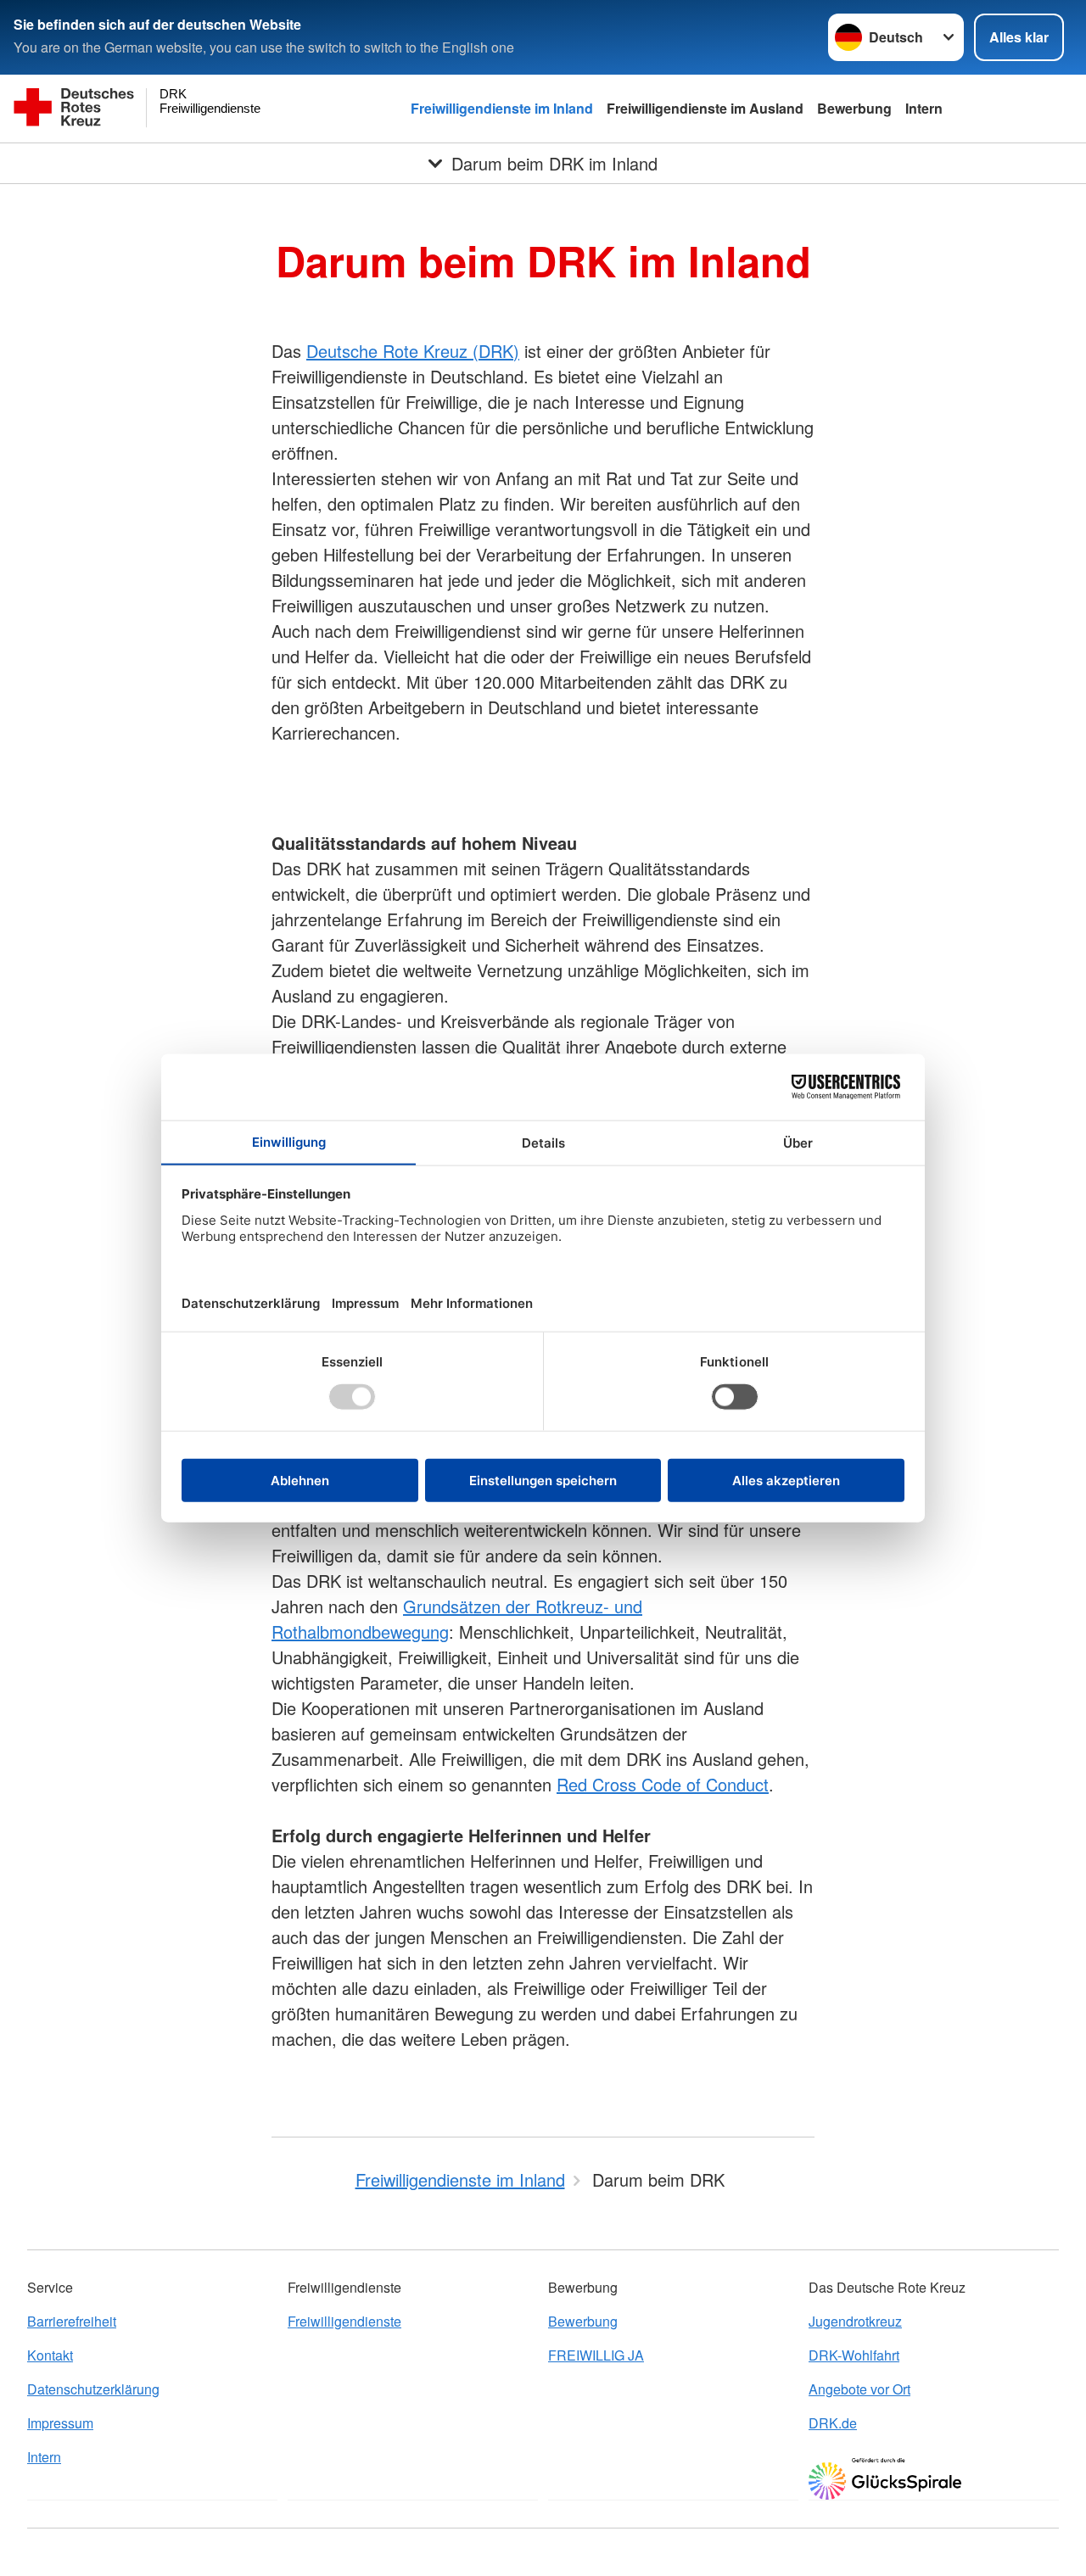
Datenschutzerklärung (93, 2389)
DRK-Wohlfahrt (854, 2355)
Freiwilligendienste (344, 2321)
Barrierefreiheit (72, 2321)
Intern (924, 108)
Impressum (60, 2423)
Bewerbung (854, 108)
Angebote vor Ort (859, 2389)
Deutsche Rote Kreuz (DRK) (413, 351)
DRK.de (833, 2423)
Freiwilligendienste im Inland (502, 108)
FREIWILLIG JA (596, 2355)
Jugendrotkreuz (855, 2321)
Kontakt (50, 2355)
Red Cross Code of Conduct (663, 1784)
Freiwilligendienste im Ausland (705, 108)
